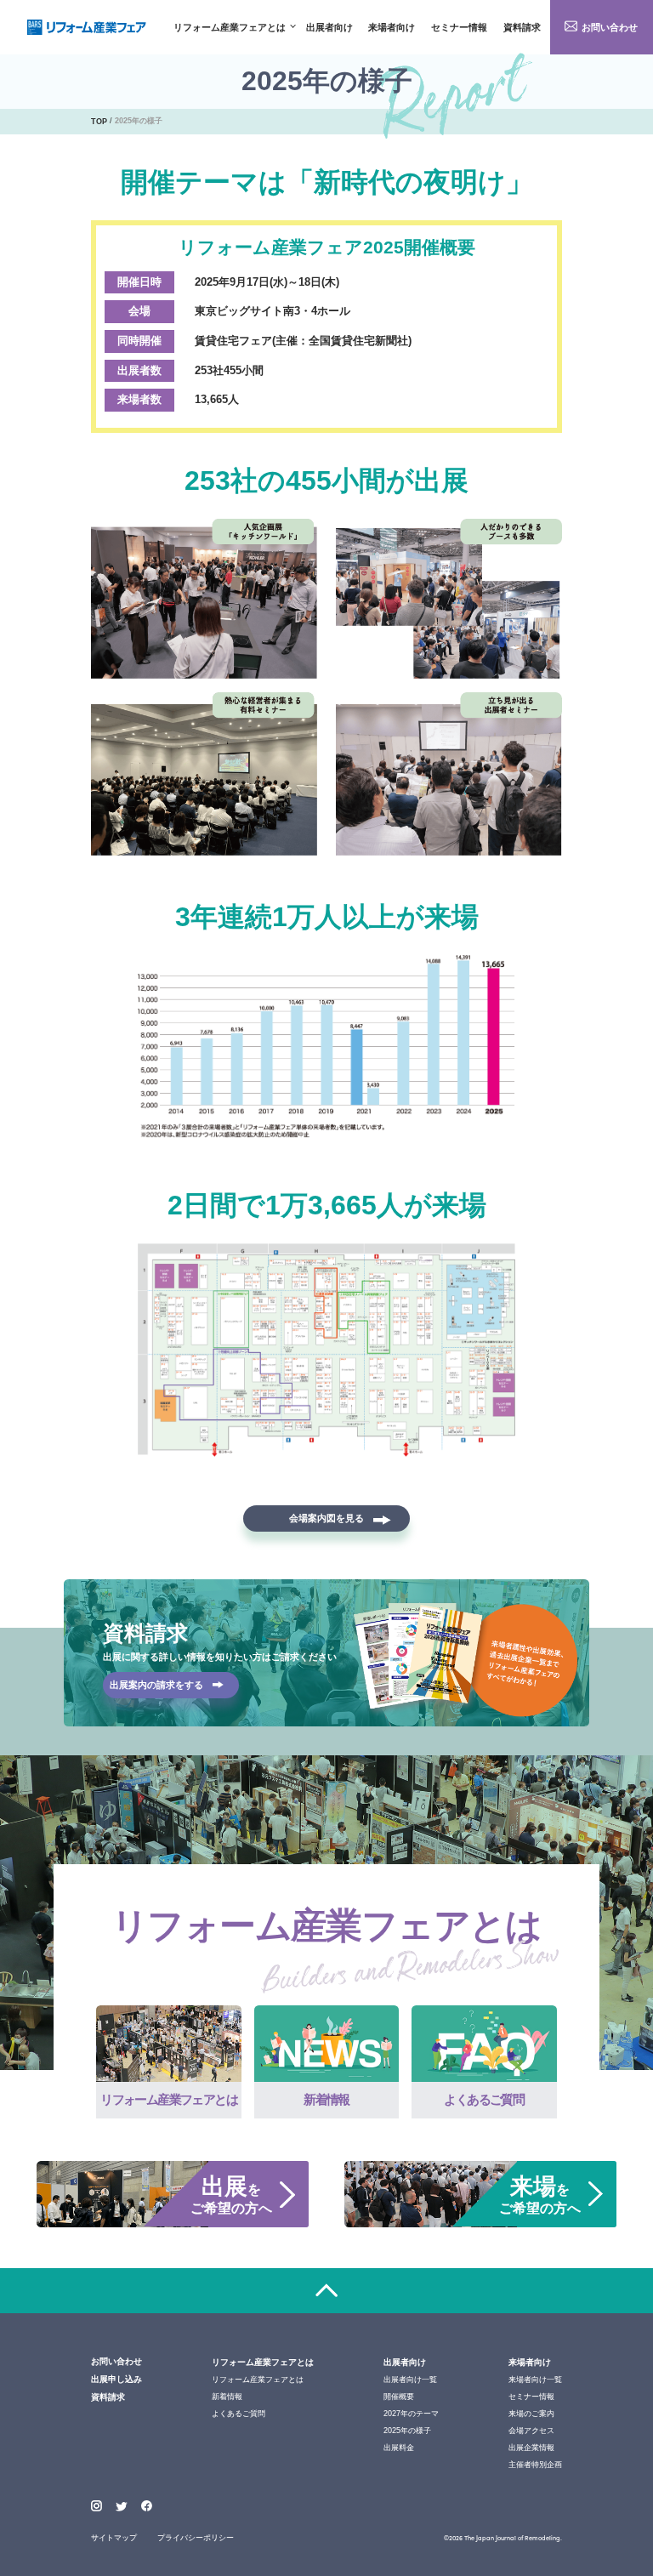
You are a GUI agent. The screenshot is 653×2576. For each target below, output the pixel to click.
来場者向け (392, 28)
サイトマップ (114, 2538)
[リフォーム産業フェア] (87, 27)
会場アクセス (531, 2431)
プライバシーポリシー (196, 2538)
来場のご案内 (531, 2414)
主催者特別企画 (535, 2465)
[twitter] (121, 2508)
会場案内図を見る (326, 1518)
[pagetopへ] (326, 2291)
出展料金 (399, 2448)
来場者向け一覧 (535, 2380)
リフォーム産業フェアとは (230, 28)
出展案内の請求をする (156, 1685)
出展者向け (329, 28)
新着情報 (227, 2397)
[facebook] (147, 2506)
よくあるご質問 (238, 2414)
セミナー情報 (459, 28)
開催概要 (399, 2397)
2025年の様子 (407, 2431)
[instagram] (97, 2506)
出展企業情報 (531, 2448)
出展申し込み (116, 2379)
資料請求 (522, 28)
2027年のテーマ (411, 2414)
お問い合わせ (610, 27)
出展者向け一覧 (410, 2380)
